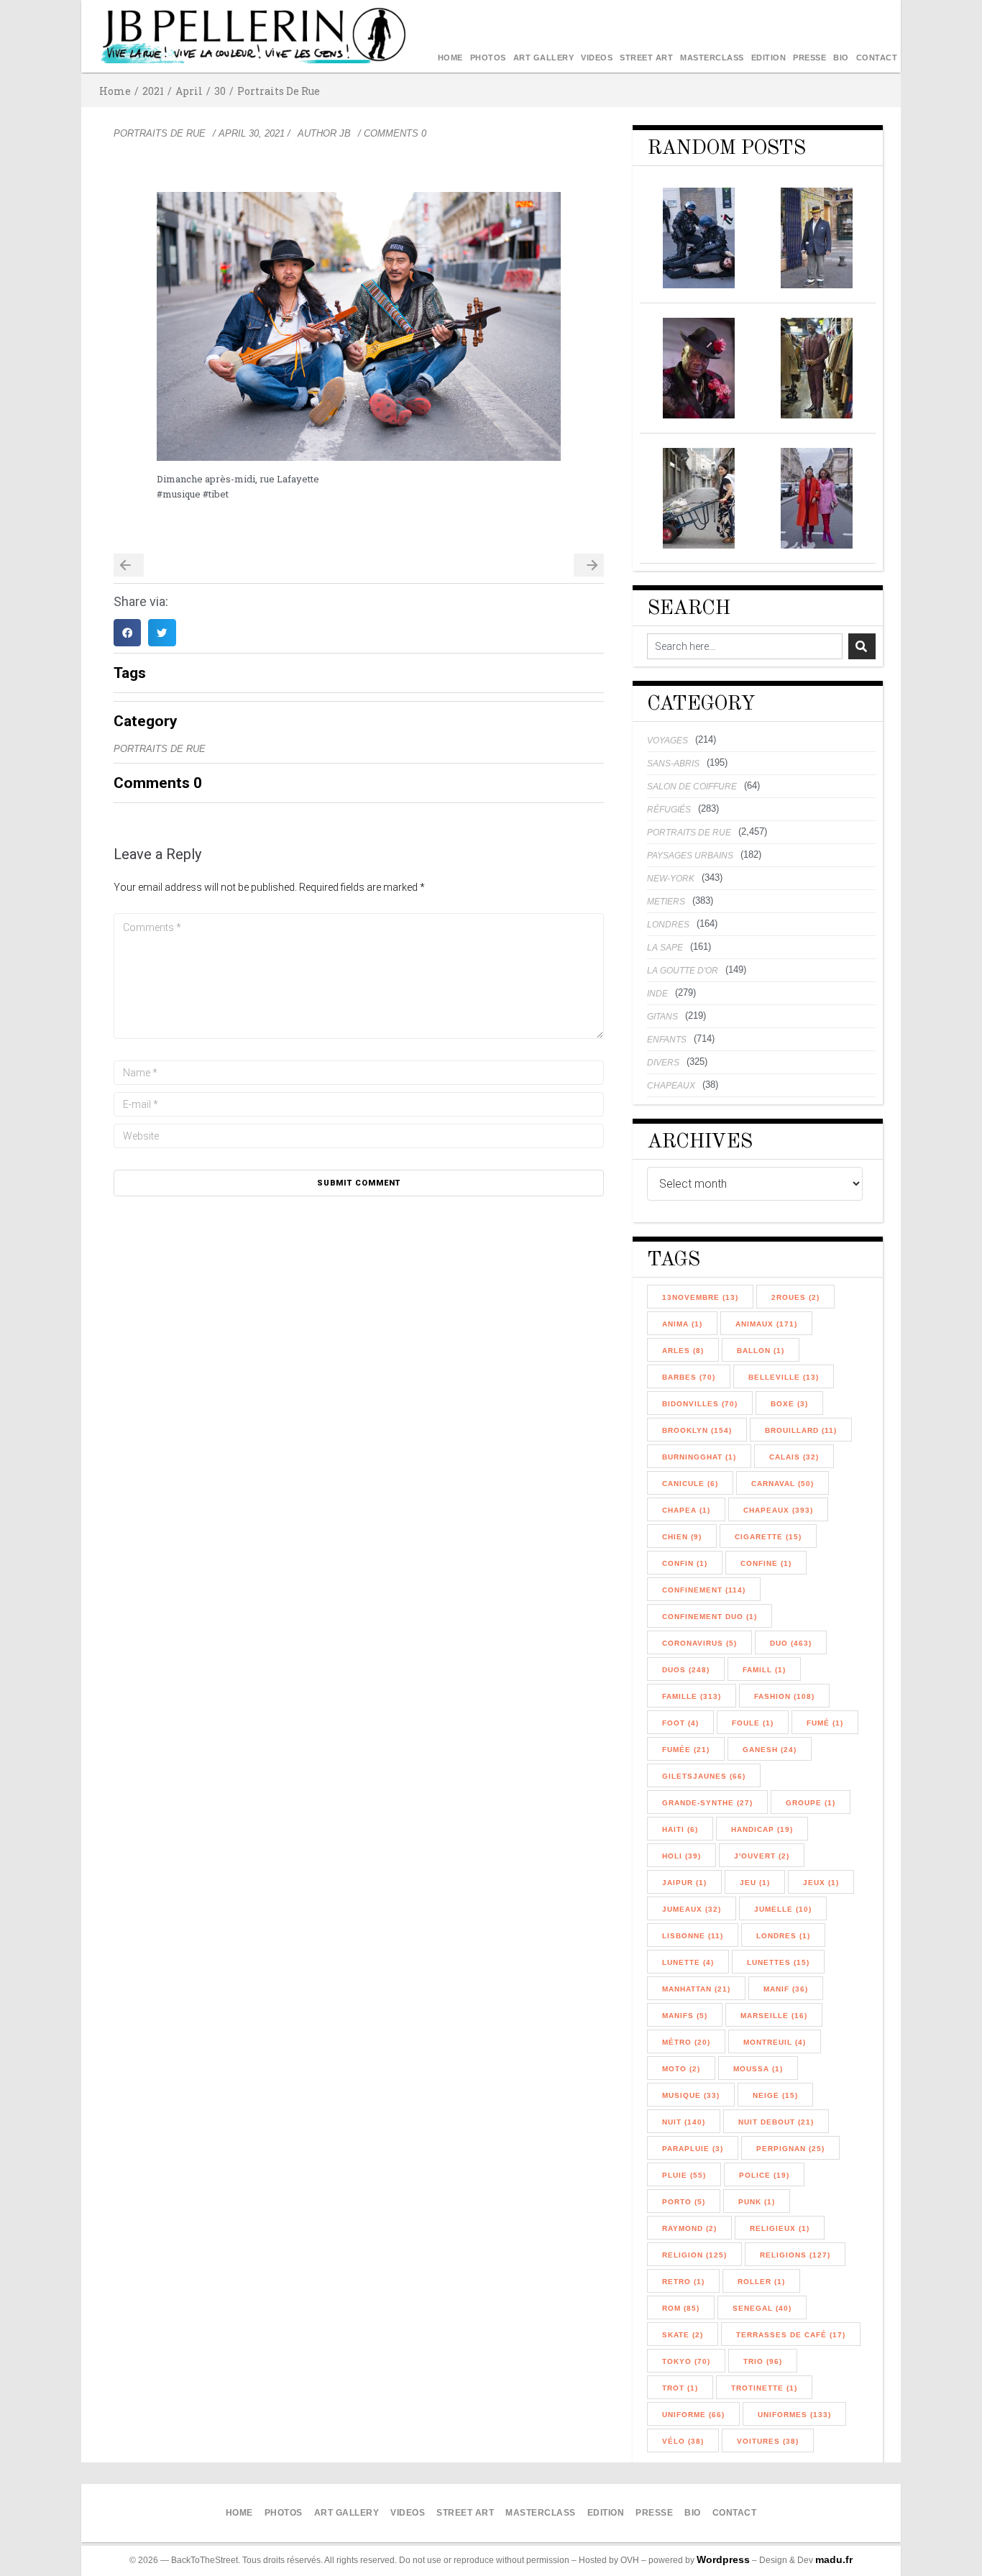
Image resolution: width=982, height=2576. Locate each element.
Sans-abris (673, 764)
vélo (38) (683, 2441)
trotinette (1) (764, 2388)
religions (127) (795, 2255)
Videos (597, 58)
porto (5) (684, 2202)
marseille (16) (774, 2016)
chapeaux (671, 1086)
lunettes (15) (778, 1962)
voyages (667, 741)
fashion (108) (784, 1696)
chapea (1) (686, 1510)
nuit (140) (684, 2122)
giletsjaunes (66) (704, 1776)
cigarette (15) (768, 1537)
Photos (488, 58)
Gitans (662, 1017)
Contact (877, 58)
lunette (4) (688, 1962)
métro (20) (686, 2042)
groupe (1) (811, 1803)
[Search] (862, 646)
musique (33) (691, 2095)
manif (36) (786, 1989)
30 (220, 91)
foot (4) (680, 1723)
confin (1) (685, 1563)
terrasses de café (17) (791, 2335)
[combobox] (745, 646)
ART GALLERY (544, 58)
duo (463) (791, 1643)
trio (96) (763, 2361)
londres (668, 925)
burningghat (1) (699, 1457)
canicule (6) (690, 1484)
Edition (769, 58)
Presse (809, 58)
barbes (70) (689, 1377)
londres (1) (783, 1936)
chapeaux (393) (778, 1510)
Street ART (646, 58)
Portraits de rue (279, 91)
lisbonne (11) (693, 1936)
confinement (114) (704, 1590)
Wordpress (723, 2559)
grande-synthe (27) (707, 1803)
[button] (127, 633)
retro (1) (683, 2282)
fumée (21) (686, 1750)
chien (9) (682, 1537)
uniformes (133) (794, 2415)
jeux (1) (821, 1883)
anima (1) (682, 1324)
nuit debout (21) (776, 2122)
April (189, 91)
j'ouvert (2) (762, 1856)
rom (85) (681, 2308)
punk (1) (757, 2202)
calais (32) (794, 1457)
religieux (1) (780, 2228)
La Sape (665, 948)
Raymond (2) (689, 2228)
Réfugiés (669, 810)
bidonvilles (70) (700, 1404)
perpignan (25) (790, 2149)
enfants (667, 1040)
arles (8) (683, 1351)
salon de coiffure (692, 787)
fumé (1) (825, 1723)
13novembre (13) (700, 1297)
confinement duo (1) (710, 1617)
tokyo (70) (686, 2361)
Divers (663, 1063)
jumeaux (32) (692, 1909)
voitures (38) (768, 2441)
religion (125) (694, 2255)
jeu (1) (755, 1883)
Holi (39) (682, 1856)
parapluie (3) (693, 2149)
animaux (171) (766, 1324)
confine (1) (766, 1563)
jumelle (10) (783, 1909)
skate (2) (683, 2335)
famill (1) (764, 1670)
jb (345, 133)
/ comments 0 (392, 133)
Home (450, 58)
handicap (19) (762, 1829)
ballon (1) (761, 1351)
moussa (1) (758, 2069)
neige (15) (775, 2095)
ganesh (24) (770, 1750)
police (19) (764, 2175)
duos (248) (686, 1670)
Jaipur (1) (684, 1883)
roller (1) (761, 2282)
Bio (841, 58)
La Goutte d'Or (683, 971)
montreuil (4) (775, 2042)
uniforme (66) (693, 2415)
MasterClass (712, 58)
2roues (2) (795, 1297)
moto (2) (681, 2069)
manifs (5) (685, 2016)
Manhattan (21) (696, 1989)
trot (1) (680, 2388)
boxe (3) (789, 1404)
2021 (153, 91)
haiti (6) (680, 1829)
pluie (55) (684, 2175)
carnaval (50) (783, 1484)
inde (657, 994)
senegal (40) (762, 2308)
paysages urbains (690, 856)
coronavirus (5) (699, 1643)
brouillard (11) (801, 1430)
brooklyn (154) (697, 1430)
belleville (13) (784, 1377)
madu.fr (834, 2559)
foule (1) (753, 1723)
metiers (666, 902)
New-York (671, 879)
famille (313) (692, 1696)
